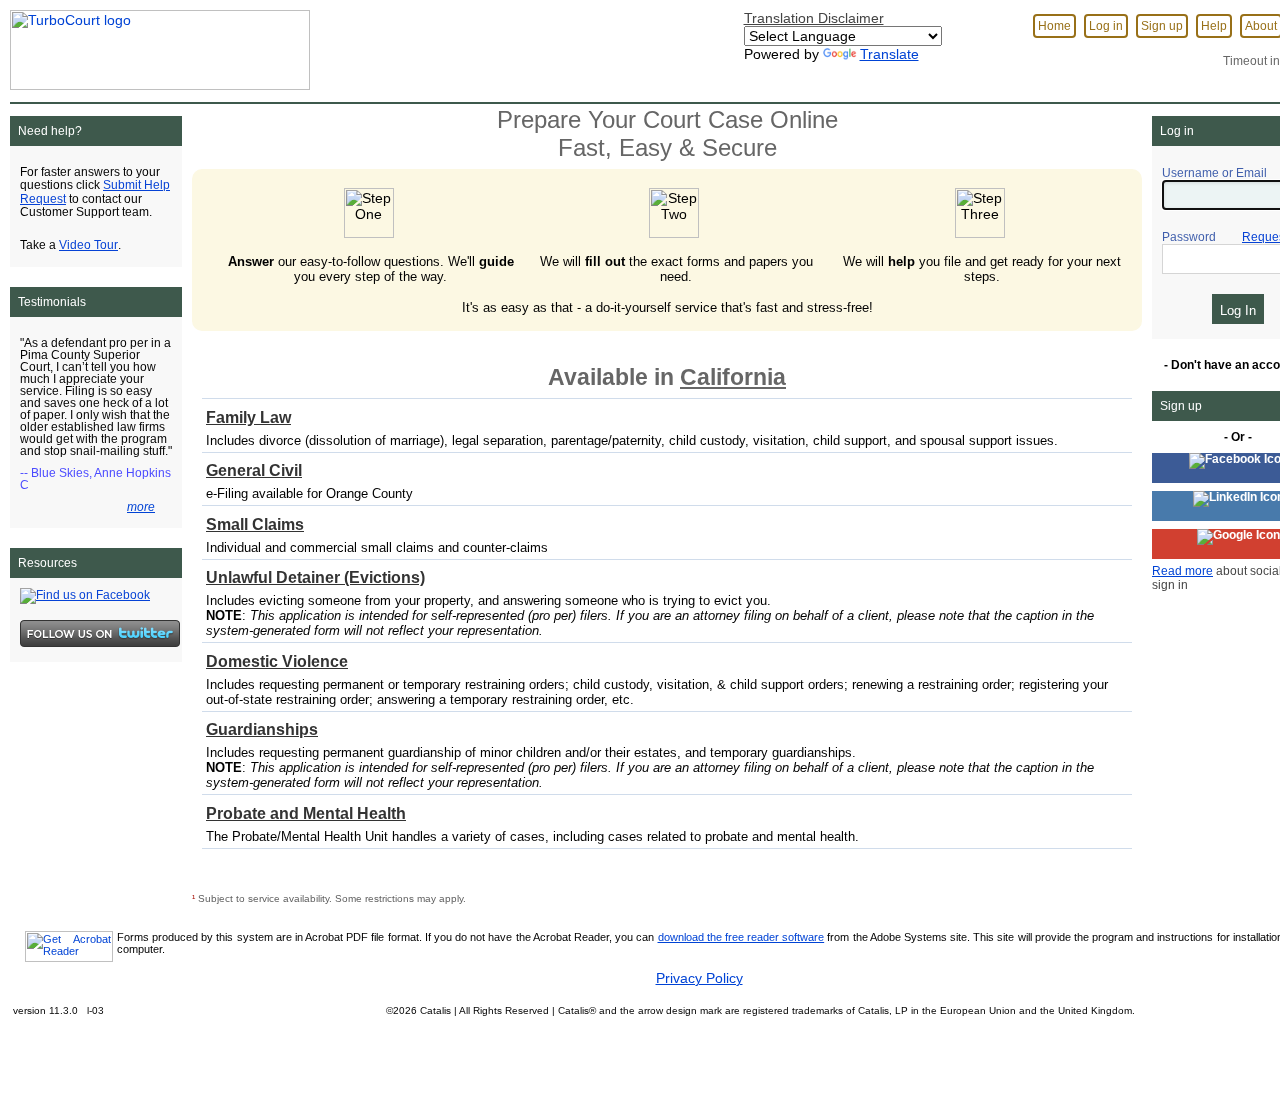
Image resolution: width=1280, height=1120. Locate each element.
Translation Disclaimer (814, 18)
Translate (889, 54)
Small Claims (255, 524)
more (141, 507)
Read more (1182, 571)
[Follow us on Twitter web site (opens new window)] (100, 633)
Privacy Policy (699, 978)
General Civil (254, 470)
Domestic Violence (277, 661)
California (733, 377)
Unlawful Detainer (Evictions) (315, 577)
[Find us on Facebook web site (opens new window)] (85, 595)
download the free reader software (741, 937)
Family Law (248, 417)
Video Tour (88, 245)
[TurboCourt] (155, 44)
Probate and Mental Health (306, 813)
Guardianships (262, 729)
